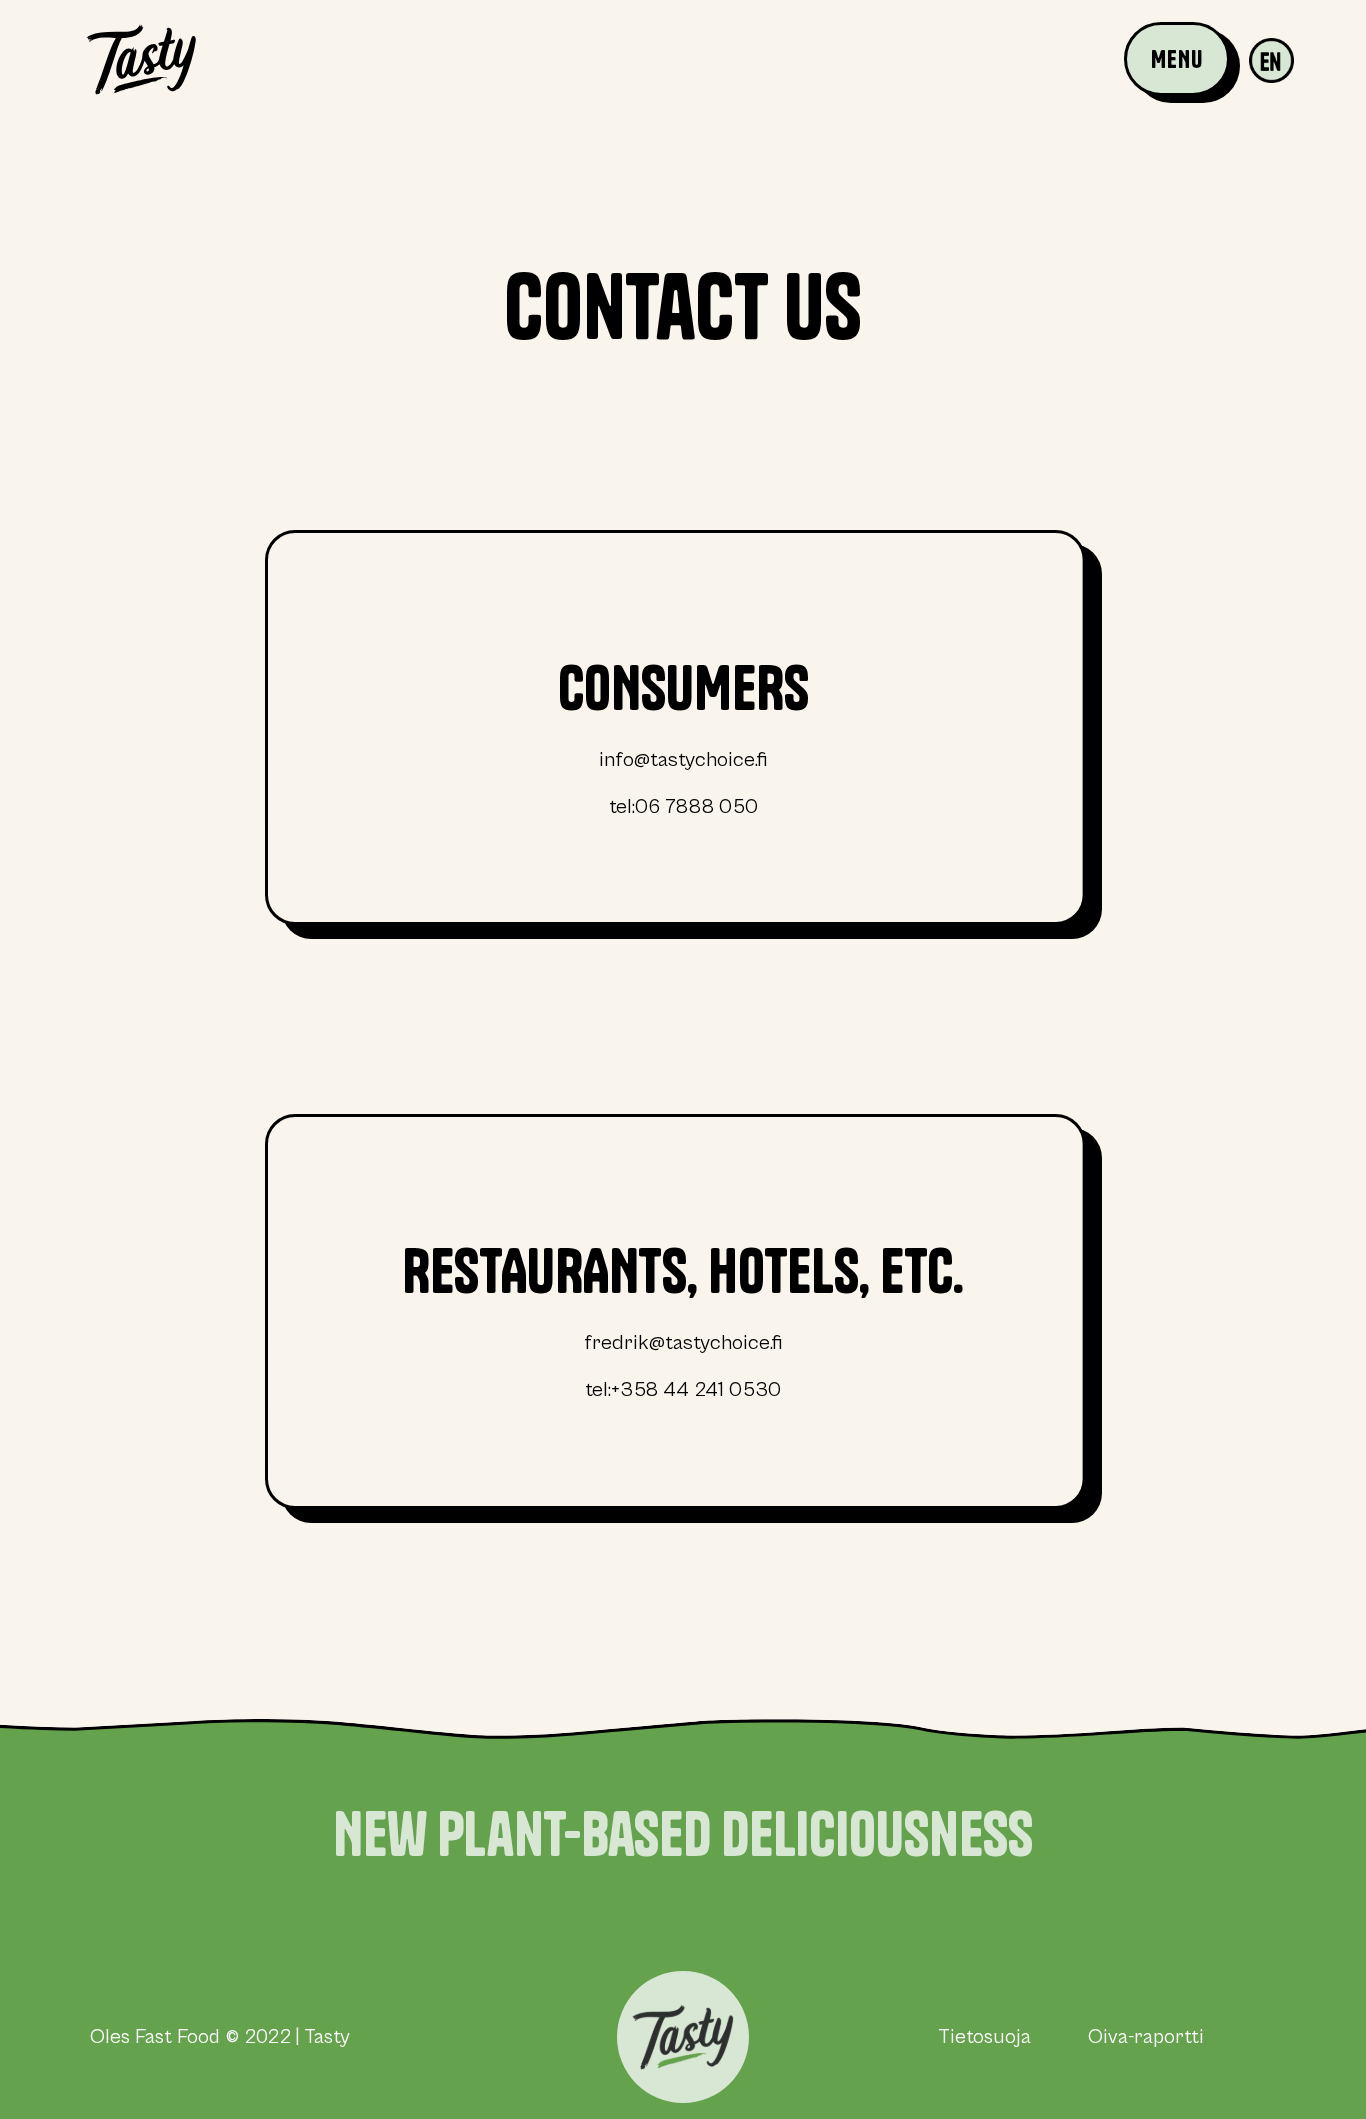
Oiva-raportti (1143, 2037)
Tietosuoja (984, 2037)
